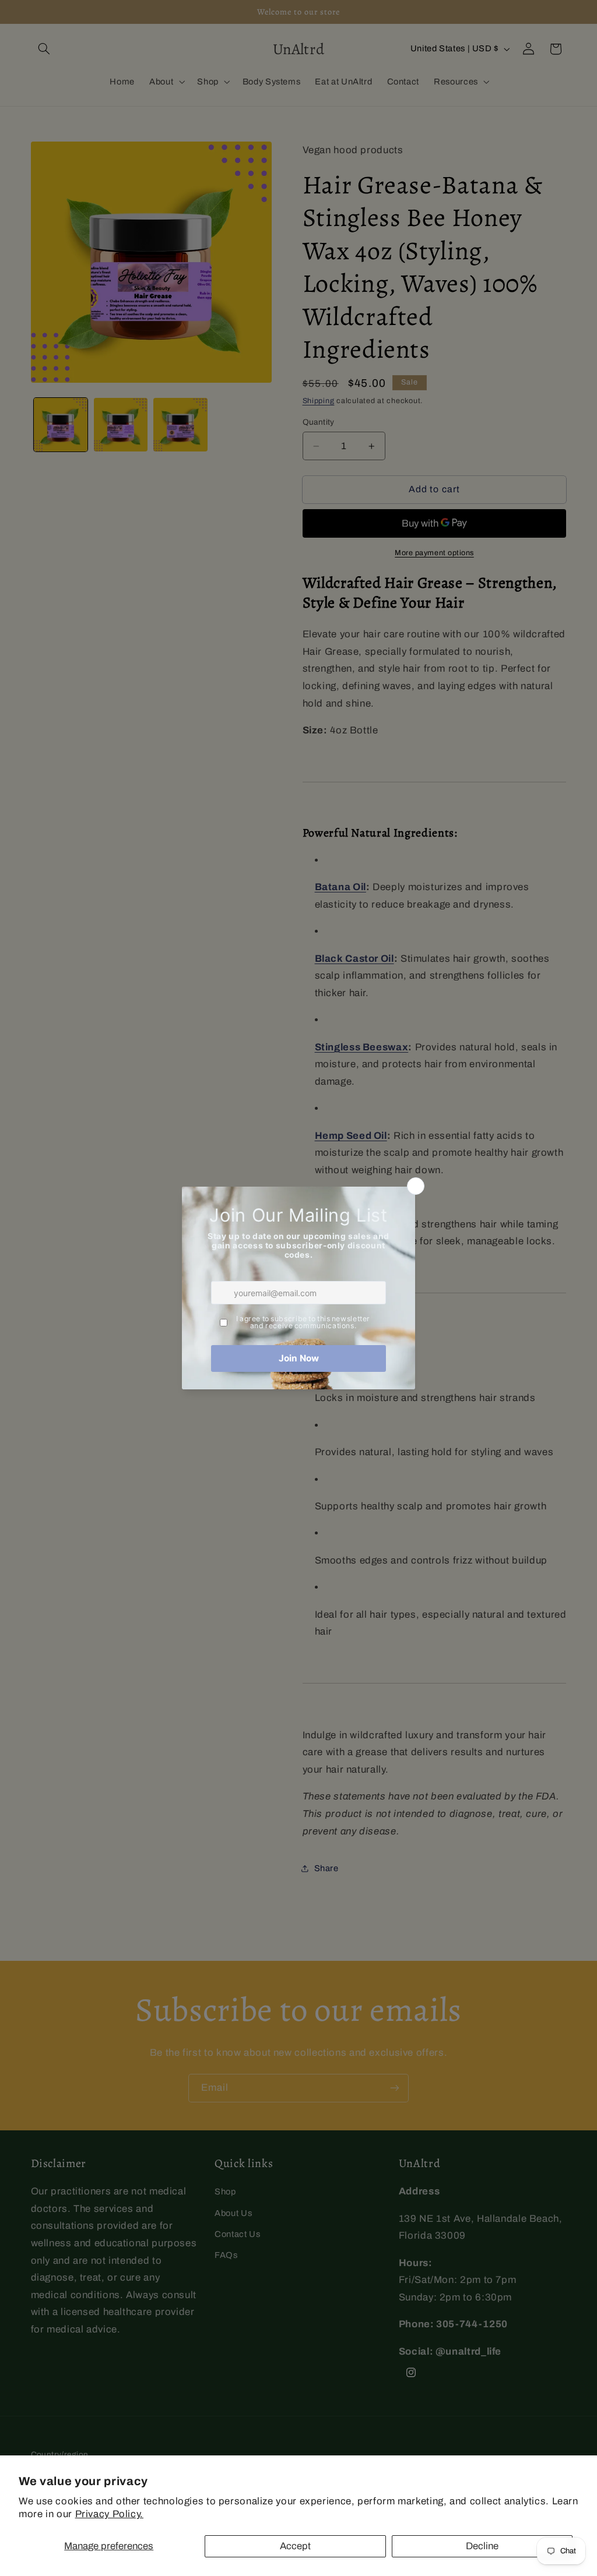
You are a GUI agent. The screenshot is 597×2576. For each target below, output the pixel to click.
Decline (482, 2546)
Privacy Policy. (109, 2514)
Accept (295, 2546)
